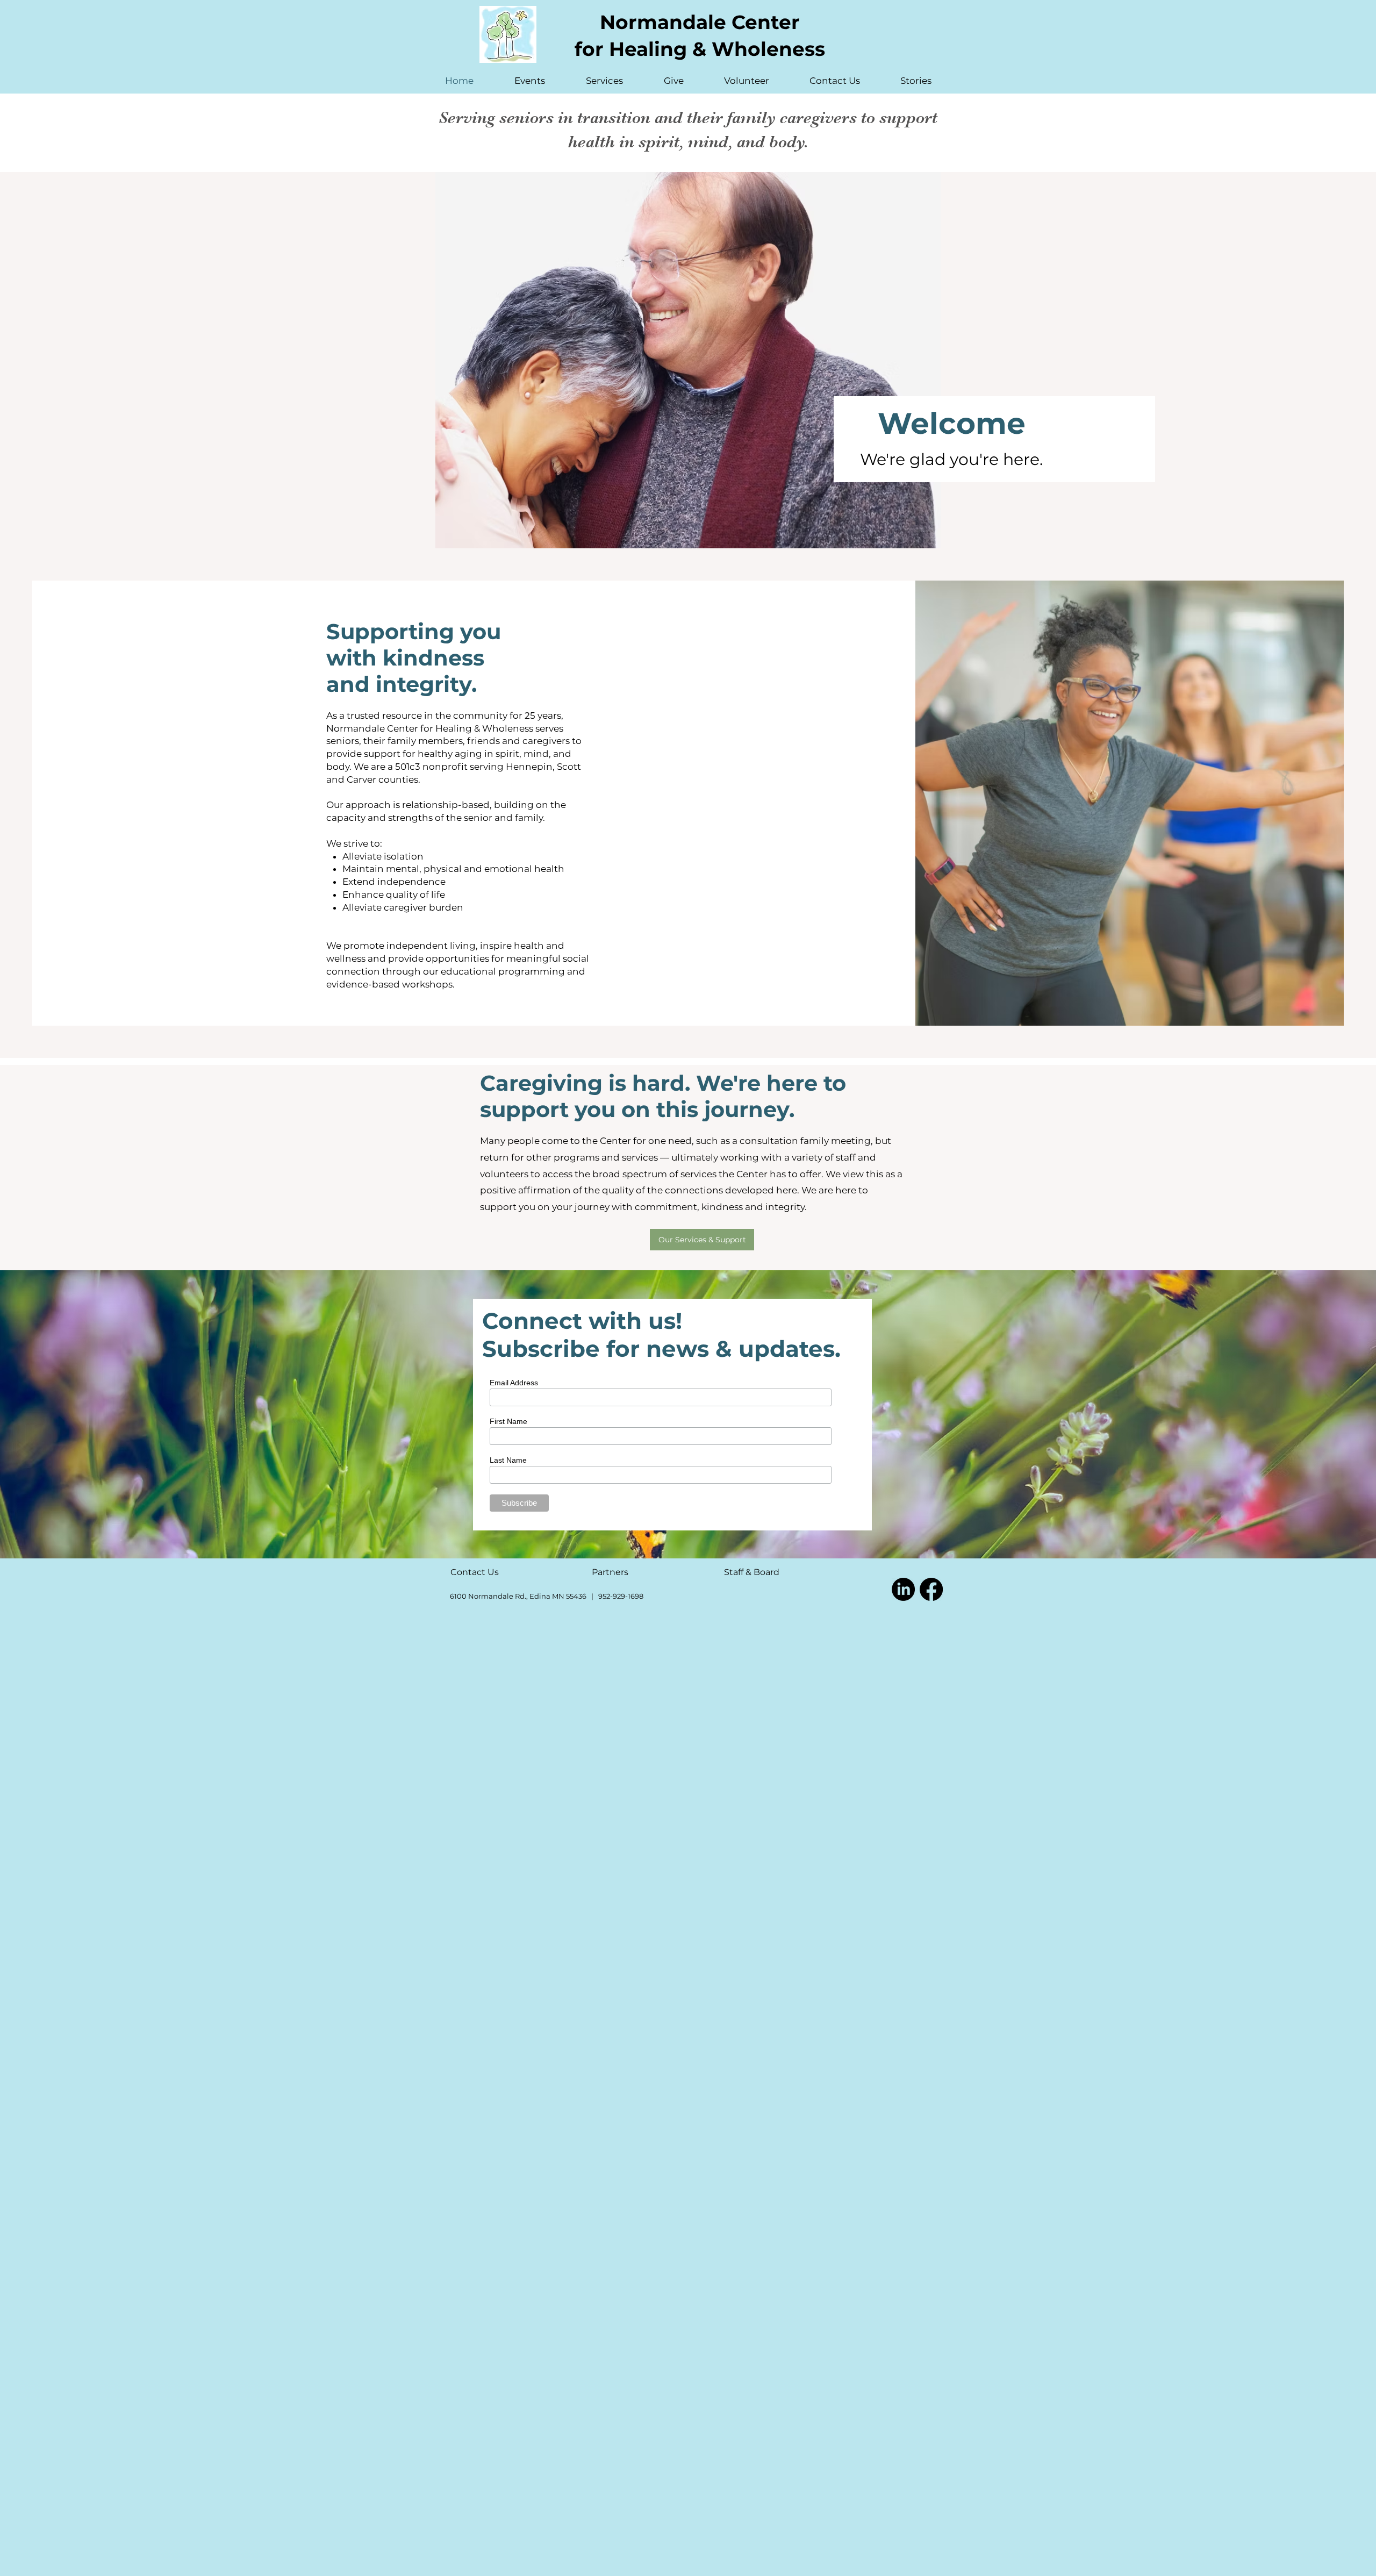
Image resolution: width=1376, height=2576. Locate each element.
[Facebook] (931, 1589)
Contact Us (475, 1572)
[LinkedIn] (903, 1589)
